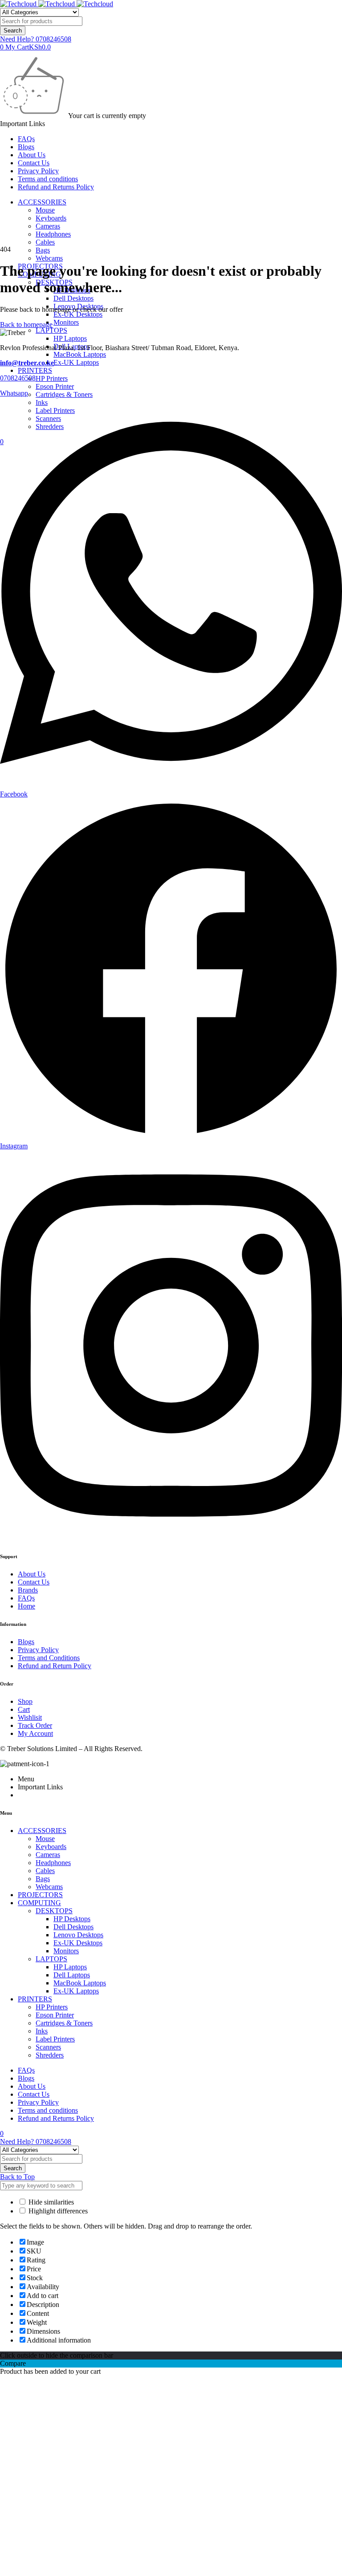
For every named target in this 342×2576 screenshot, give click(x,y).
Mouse (45, 210)
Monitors (66, 322)
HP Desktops (72, 1919)
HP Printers (52, 378)
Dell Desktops (73, 298)
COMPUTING (39, 1903)
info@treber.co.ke (27, 363)
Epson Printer (55, 386)
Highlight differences (57, 2211)
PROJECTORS (40, 1895)
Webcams (49, 258)
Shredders (50, 2055)
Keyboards (51, 218)
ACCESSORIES (42, 202)
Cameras (48, 226)
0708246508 (18, 378)
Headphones (53, 234)
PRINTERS (35, 370)
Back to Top (17, 2177)
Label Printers (55, 2039)
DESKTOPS (54, 1911)
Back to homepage (26, 325)
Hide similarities (50, 2202)
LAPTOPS (51, 330)
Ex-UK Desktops (78, 314)
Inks (42, 2031)
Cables (45, 242)
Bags (43, 250)
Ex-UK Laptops (76, 362)
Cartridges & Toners (64, 394)
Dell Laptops (72, 1975)
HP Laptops (70, 338)
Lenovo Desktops (78, 1935)
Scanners (48, 2047)
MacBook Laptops (80, 354)
